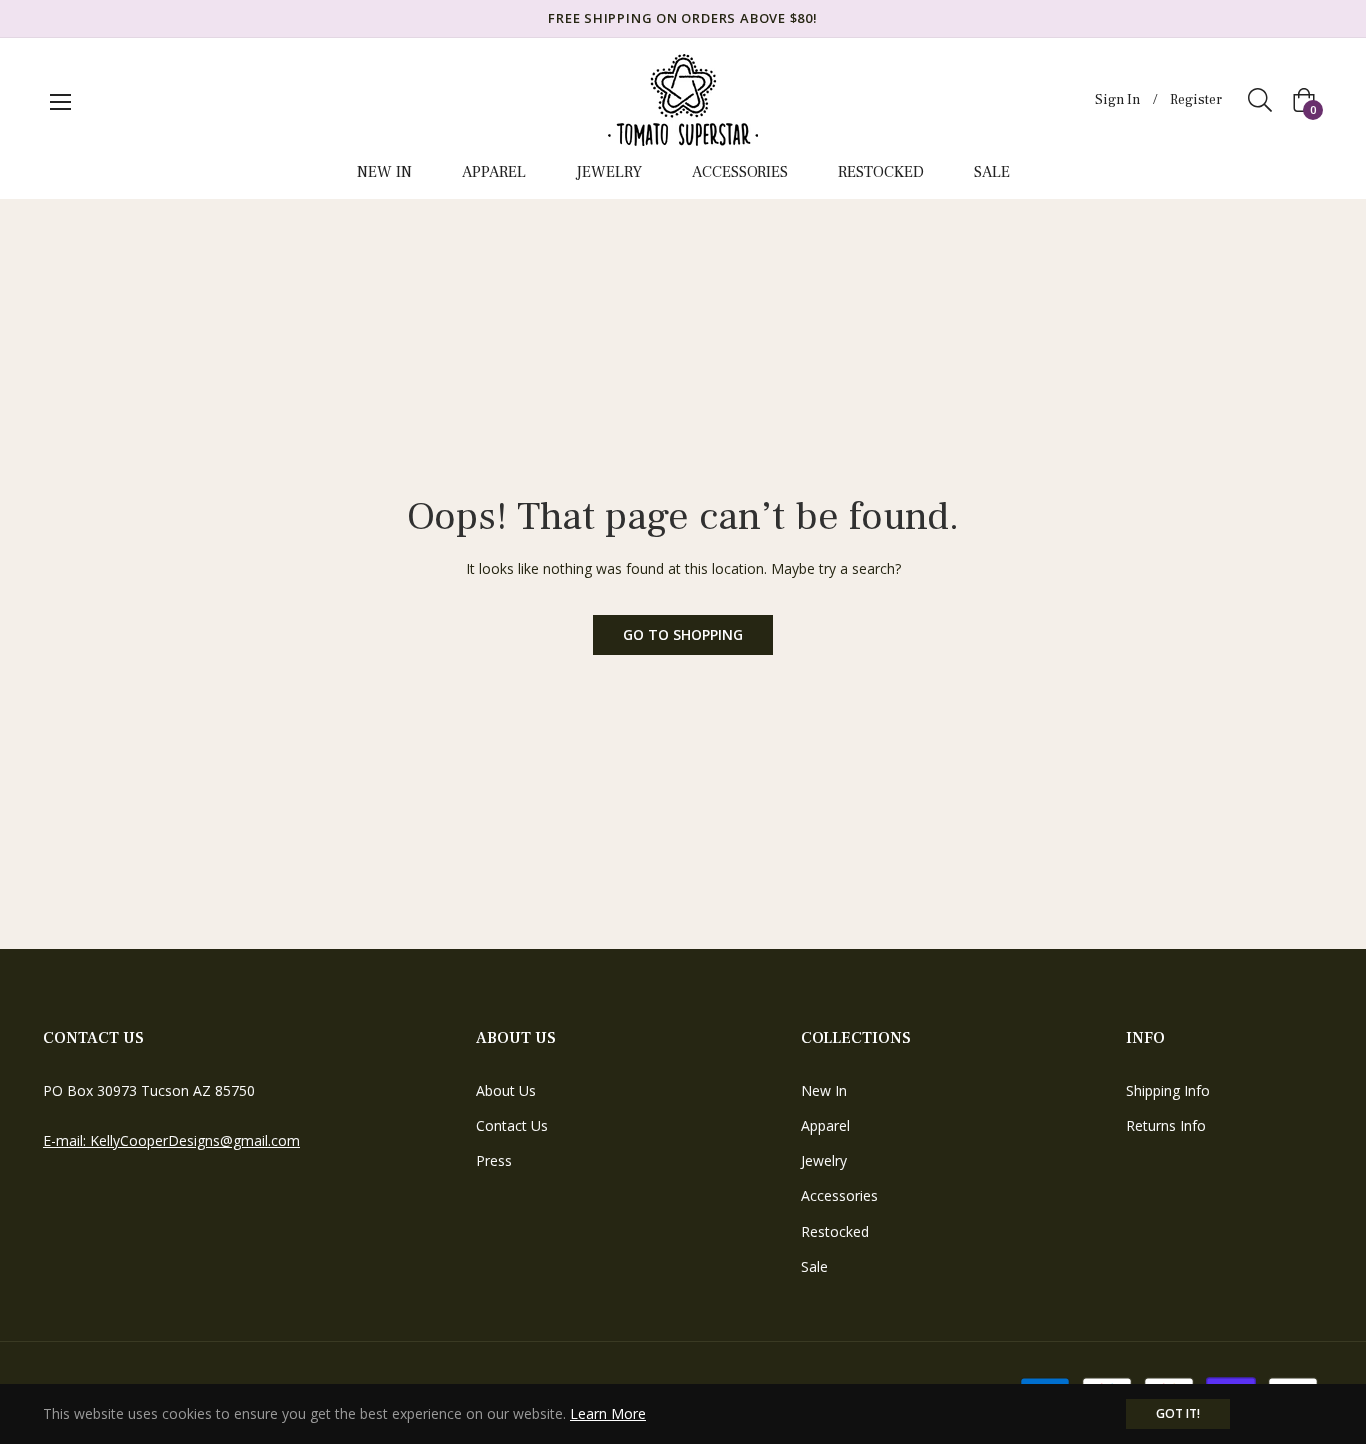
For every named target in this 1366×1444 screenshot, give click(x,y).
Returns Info (1166, 1125)
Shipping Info (1168, 1090)
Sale (814, 1266)
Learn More (608, 1413)
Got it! (1178, 1413)
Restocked (835, 1231)
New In (824, 1090)
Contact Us (512, 1125)
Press (494, 1160)
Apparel (825, 1125)
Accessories (839, 1195)
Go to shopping (683, 634)
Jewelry (824, 1160)
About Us (506, 1090)
